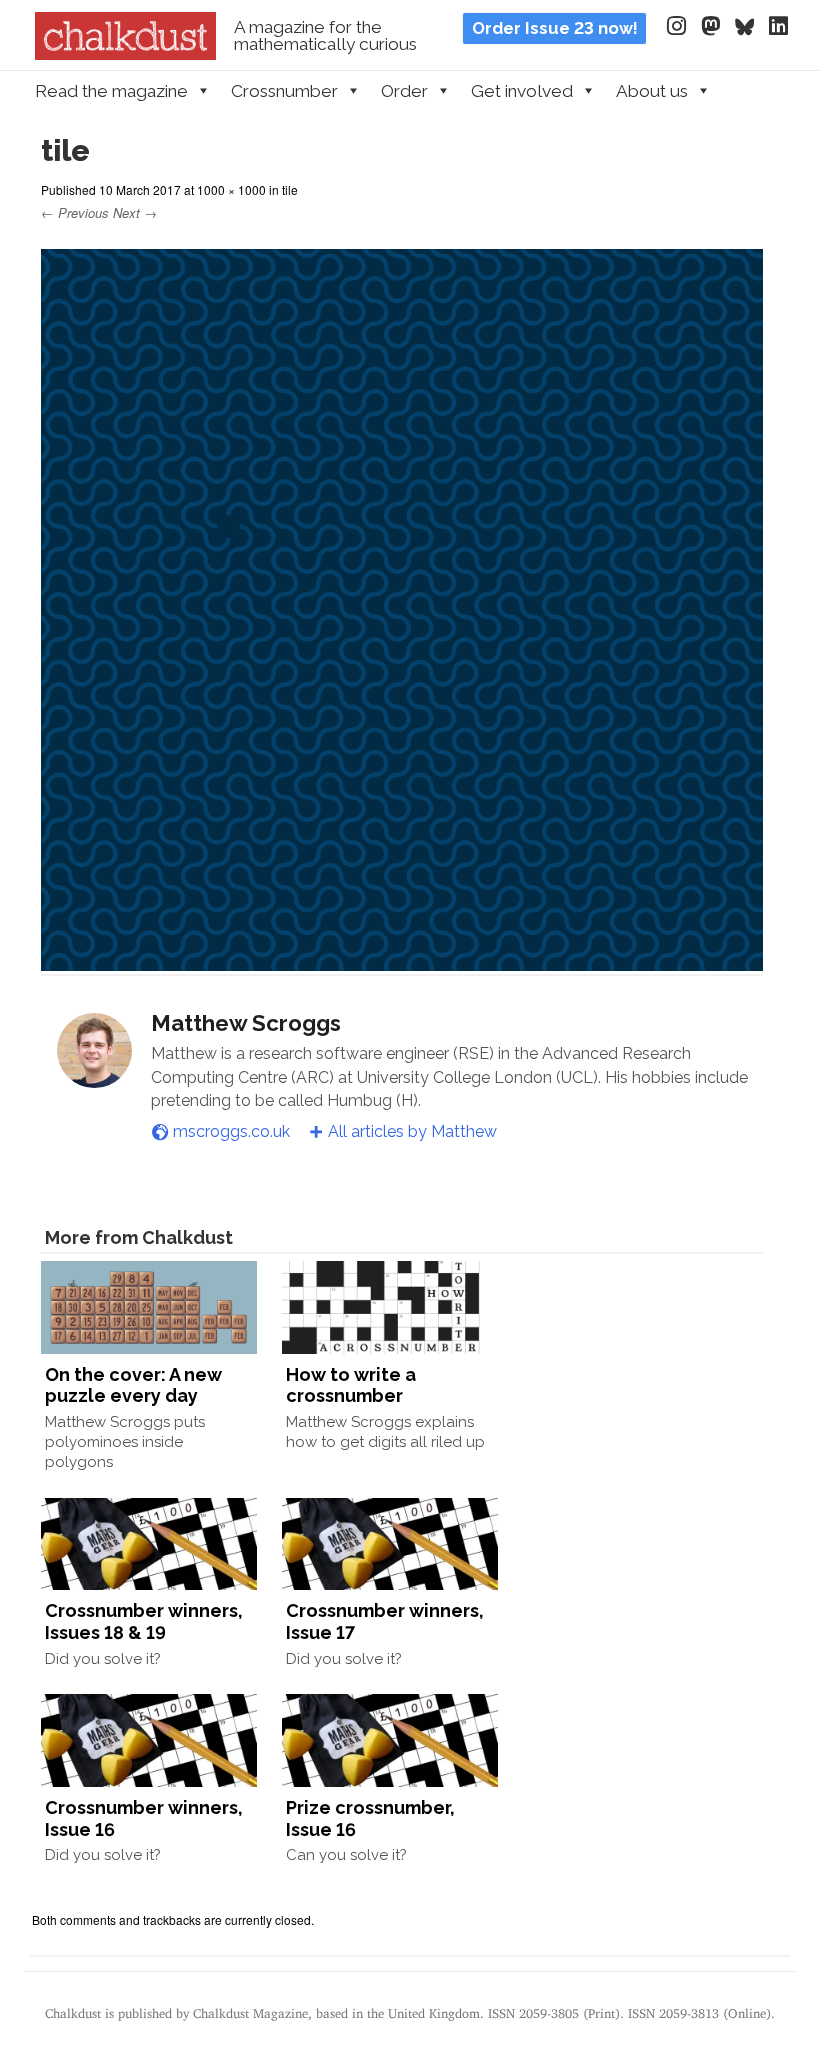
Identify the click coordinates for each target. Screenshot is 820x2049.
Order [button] (404, 91)
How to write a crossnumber (351, 1385)
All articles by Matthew (412, 1131)
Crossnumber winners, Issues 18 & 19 (144, 1621)
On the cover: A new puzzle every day (133, 1385)
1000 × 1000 (231, 189)
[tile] (402, 961)
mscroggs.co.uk (231, 1131)
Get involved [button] (522, 91)
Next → (135, 212)
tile (290, 189)
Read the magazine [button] (111, 91)
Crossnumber (284, 91)
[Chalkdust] (125, 54)
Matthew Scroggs (246, 1023)
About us (652, 91)
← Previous (75, 212)
